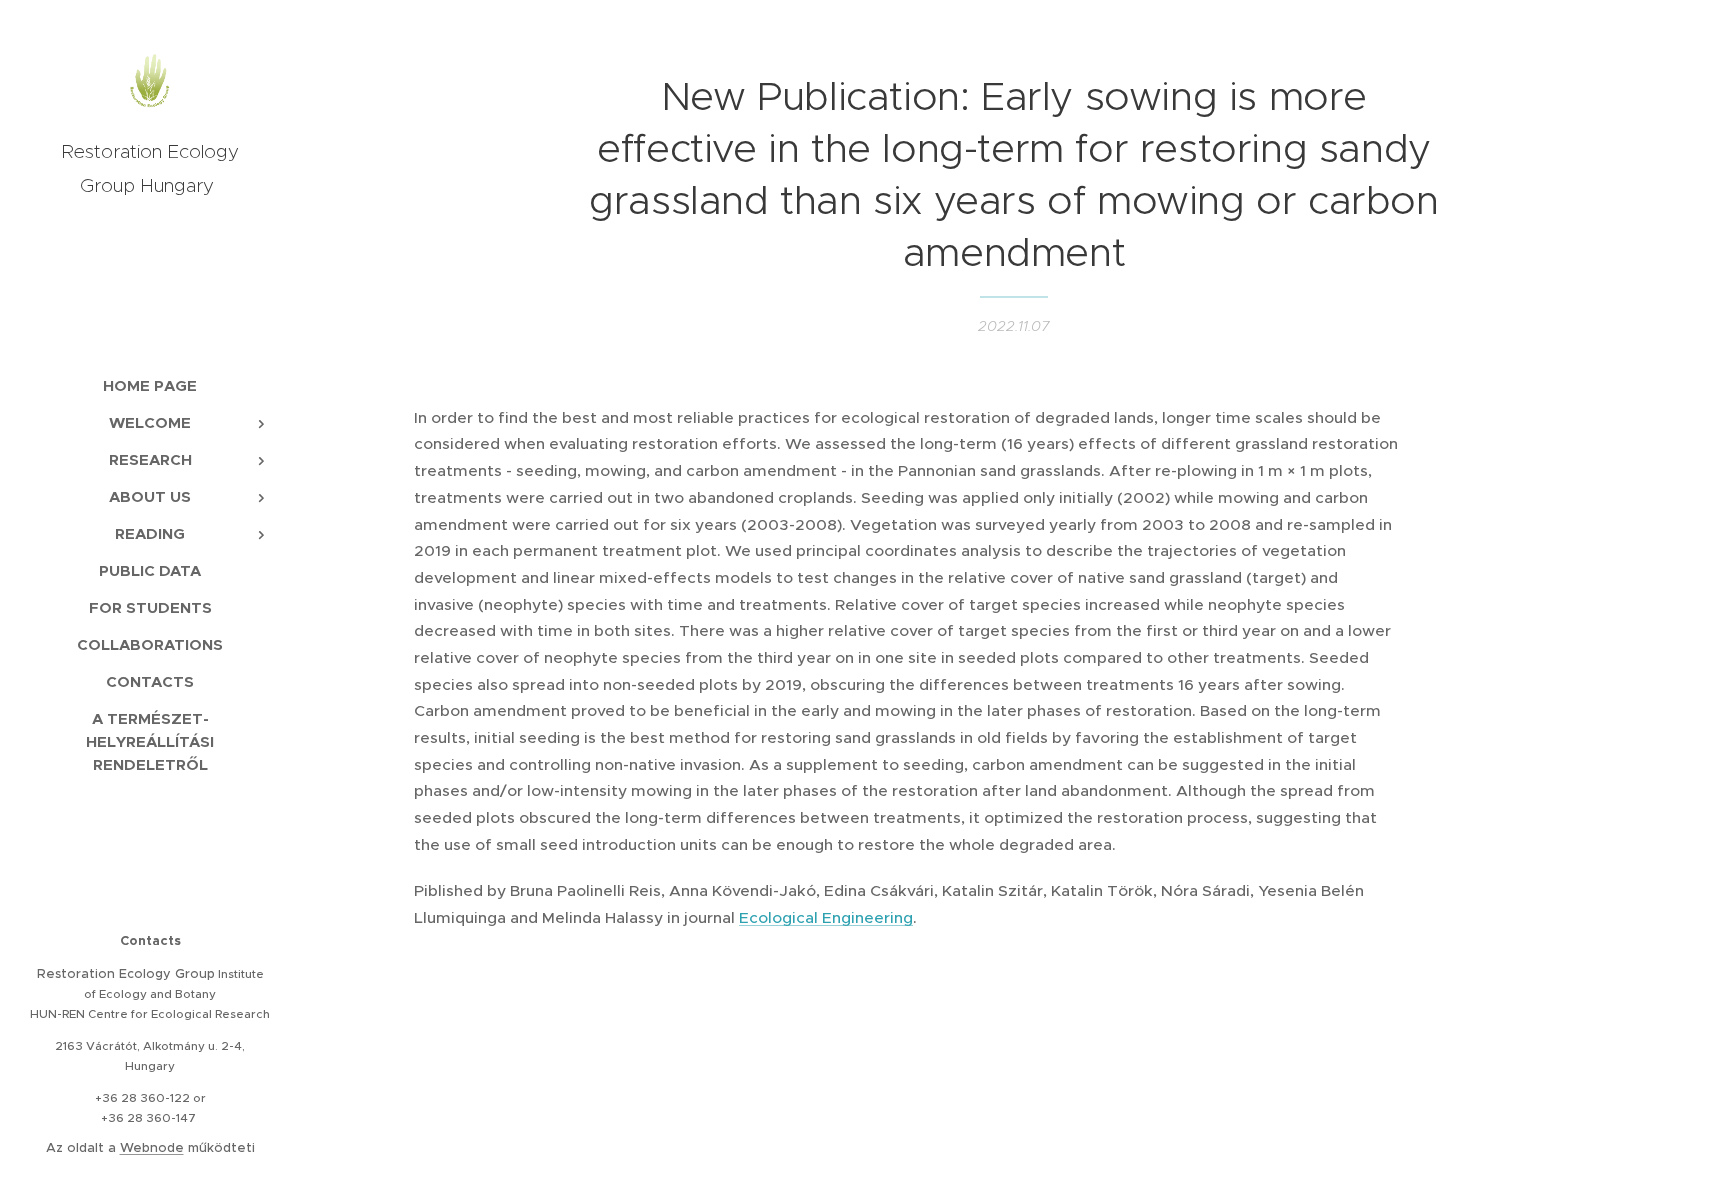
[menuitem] (150, 385)
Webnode (152, 1147)
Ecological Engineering (826, 917)
